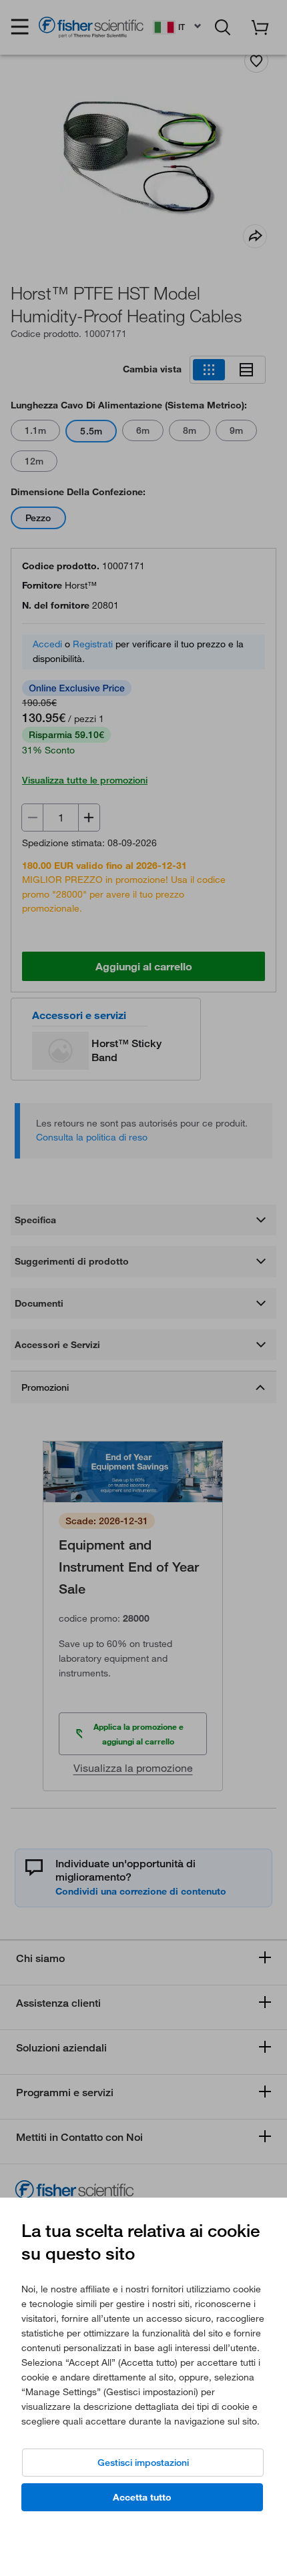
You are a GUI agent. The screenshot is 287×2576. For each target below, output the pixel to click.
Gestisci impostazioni (143, 2463)
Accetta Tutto (142, 2497)
